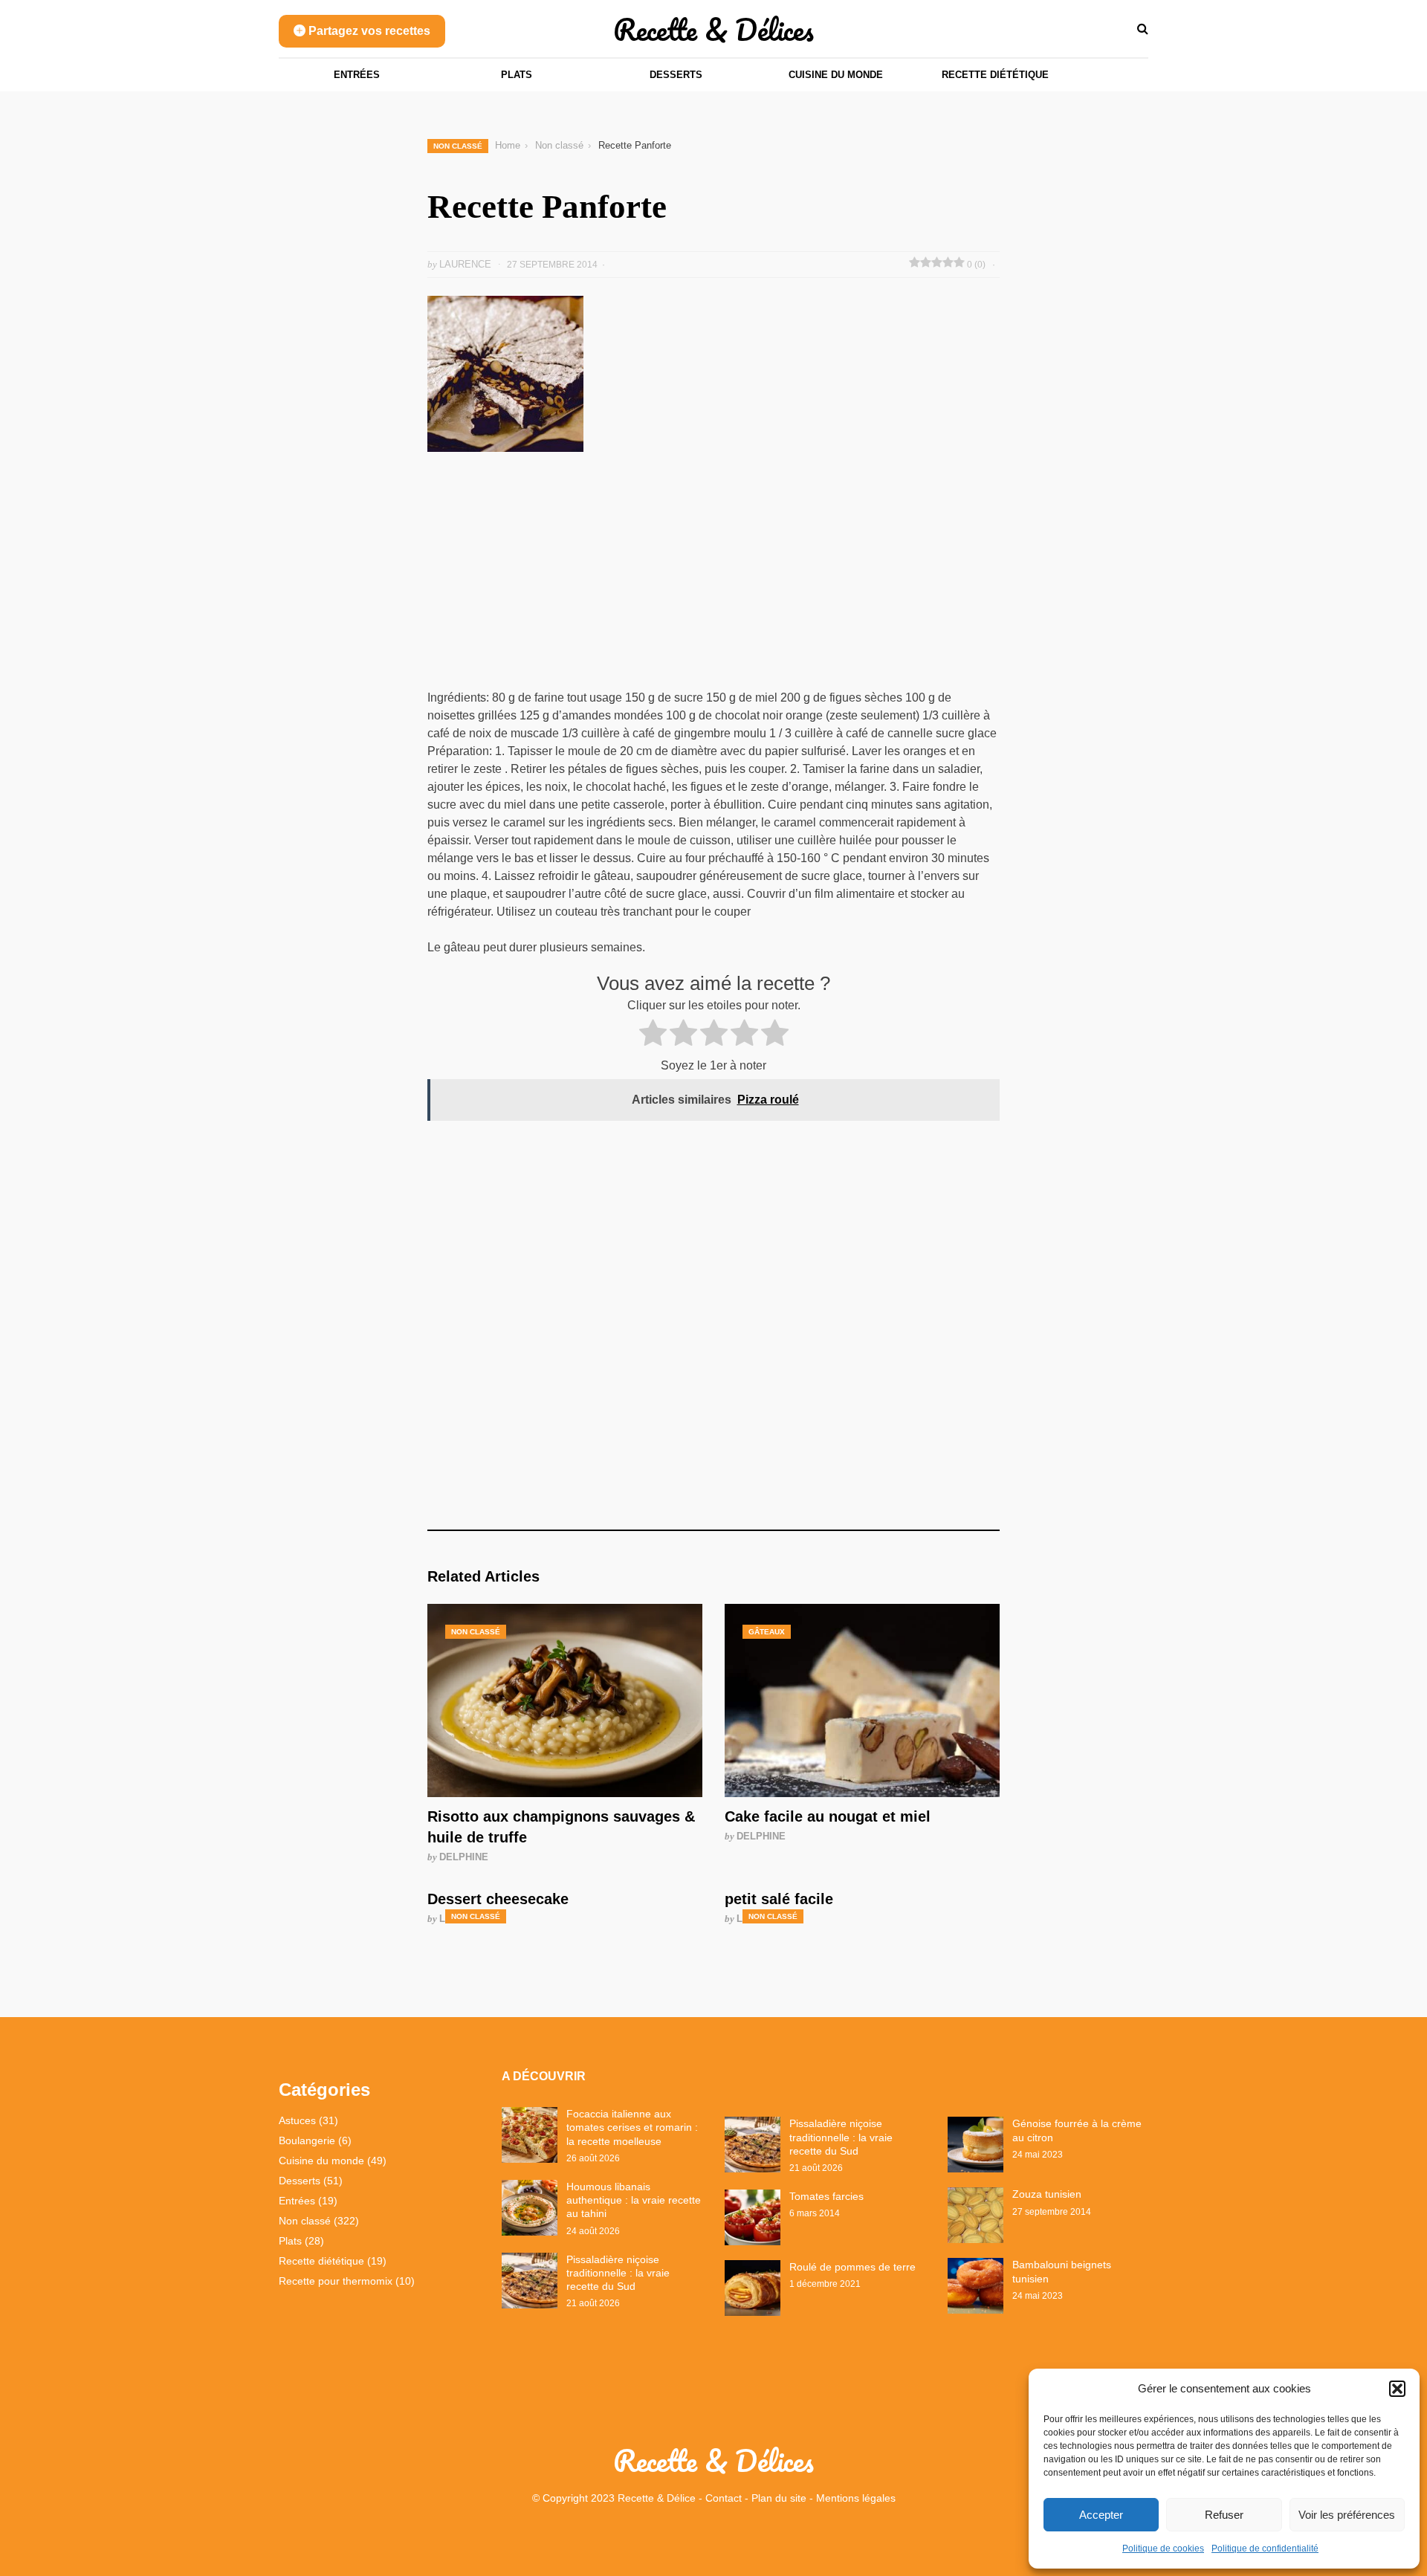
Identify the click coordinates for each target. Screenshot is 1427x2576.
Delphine (464, 1857)
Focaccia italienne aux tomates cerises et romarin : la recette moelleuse (632, 2127)
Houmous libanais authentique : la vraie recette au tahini (634, 2200)
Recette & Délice (657, 2498)
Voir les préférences (1347, 2515)
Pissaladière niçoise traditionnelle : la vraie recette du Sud (618, 2273)
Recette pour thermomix (336, 2281)
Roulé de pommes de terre (852, 2267)
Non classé (458, 146)
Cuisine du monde (836, 75)
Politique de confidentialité (1265, 2549)
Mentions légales (856, 2498)
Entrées (357, 75)
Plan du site (779, 2498)
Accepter (1101, 2515)
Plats (517, 75)
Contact (724, 2498)
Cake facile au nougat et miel (828, 1816)
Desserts (676, 75)
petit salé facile (779, 1899)
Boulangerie (307, 2140)
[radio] (653, 1035)
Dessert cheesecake (498, 1899)
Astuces (297, 2120)
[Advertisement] (713, 579)
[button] (1397, 2389)
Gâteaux (767, 1632)
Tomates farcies (826, 2196)
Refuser (1224, 2515)
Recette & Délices (713, 29)
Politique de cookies (1163, 2549)
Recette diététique (995, 75)
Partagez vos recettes (368, 31)
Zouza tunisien (1047, 2194)
